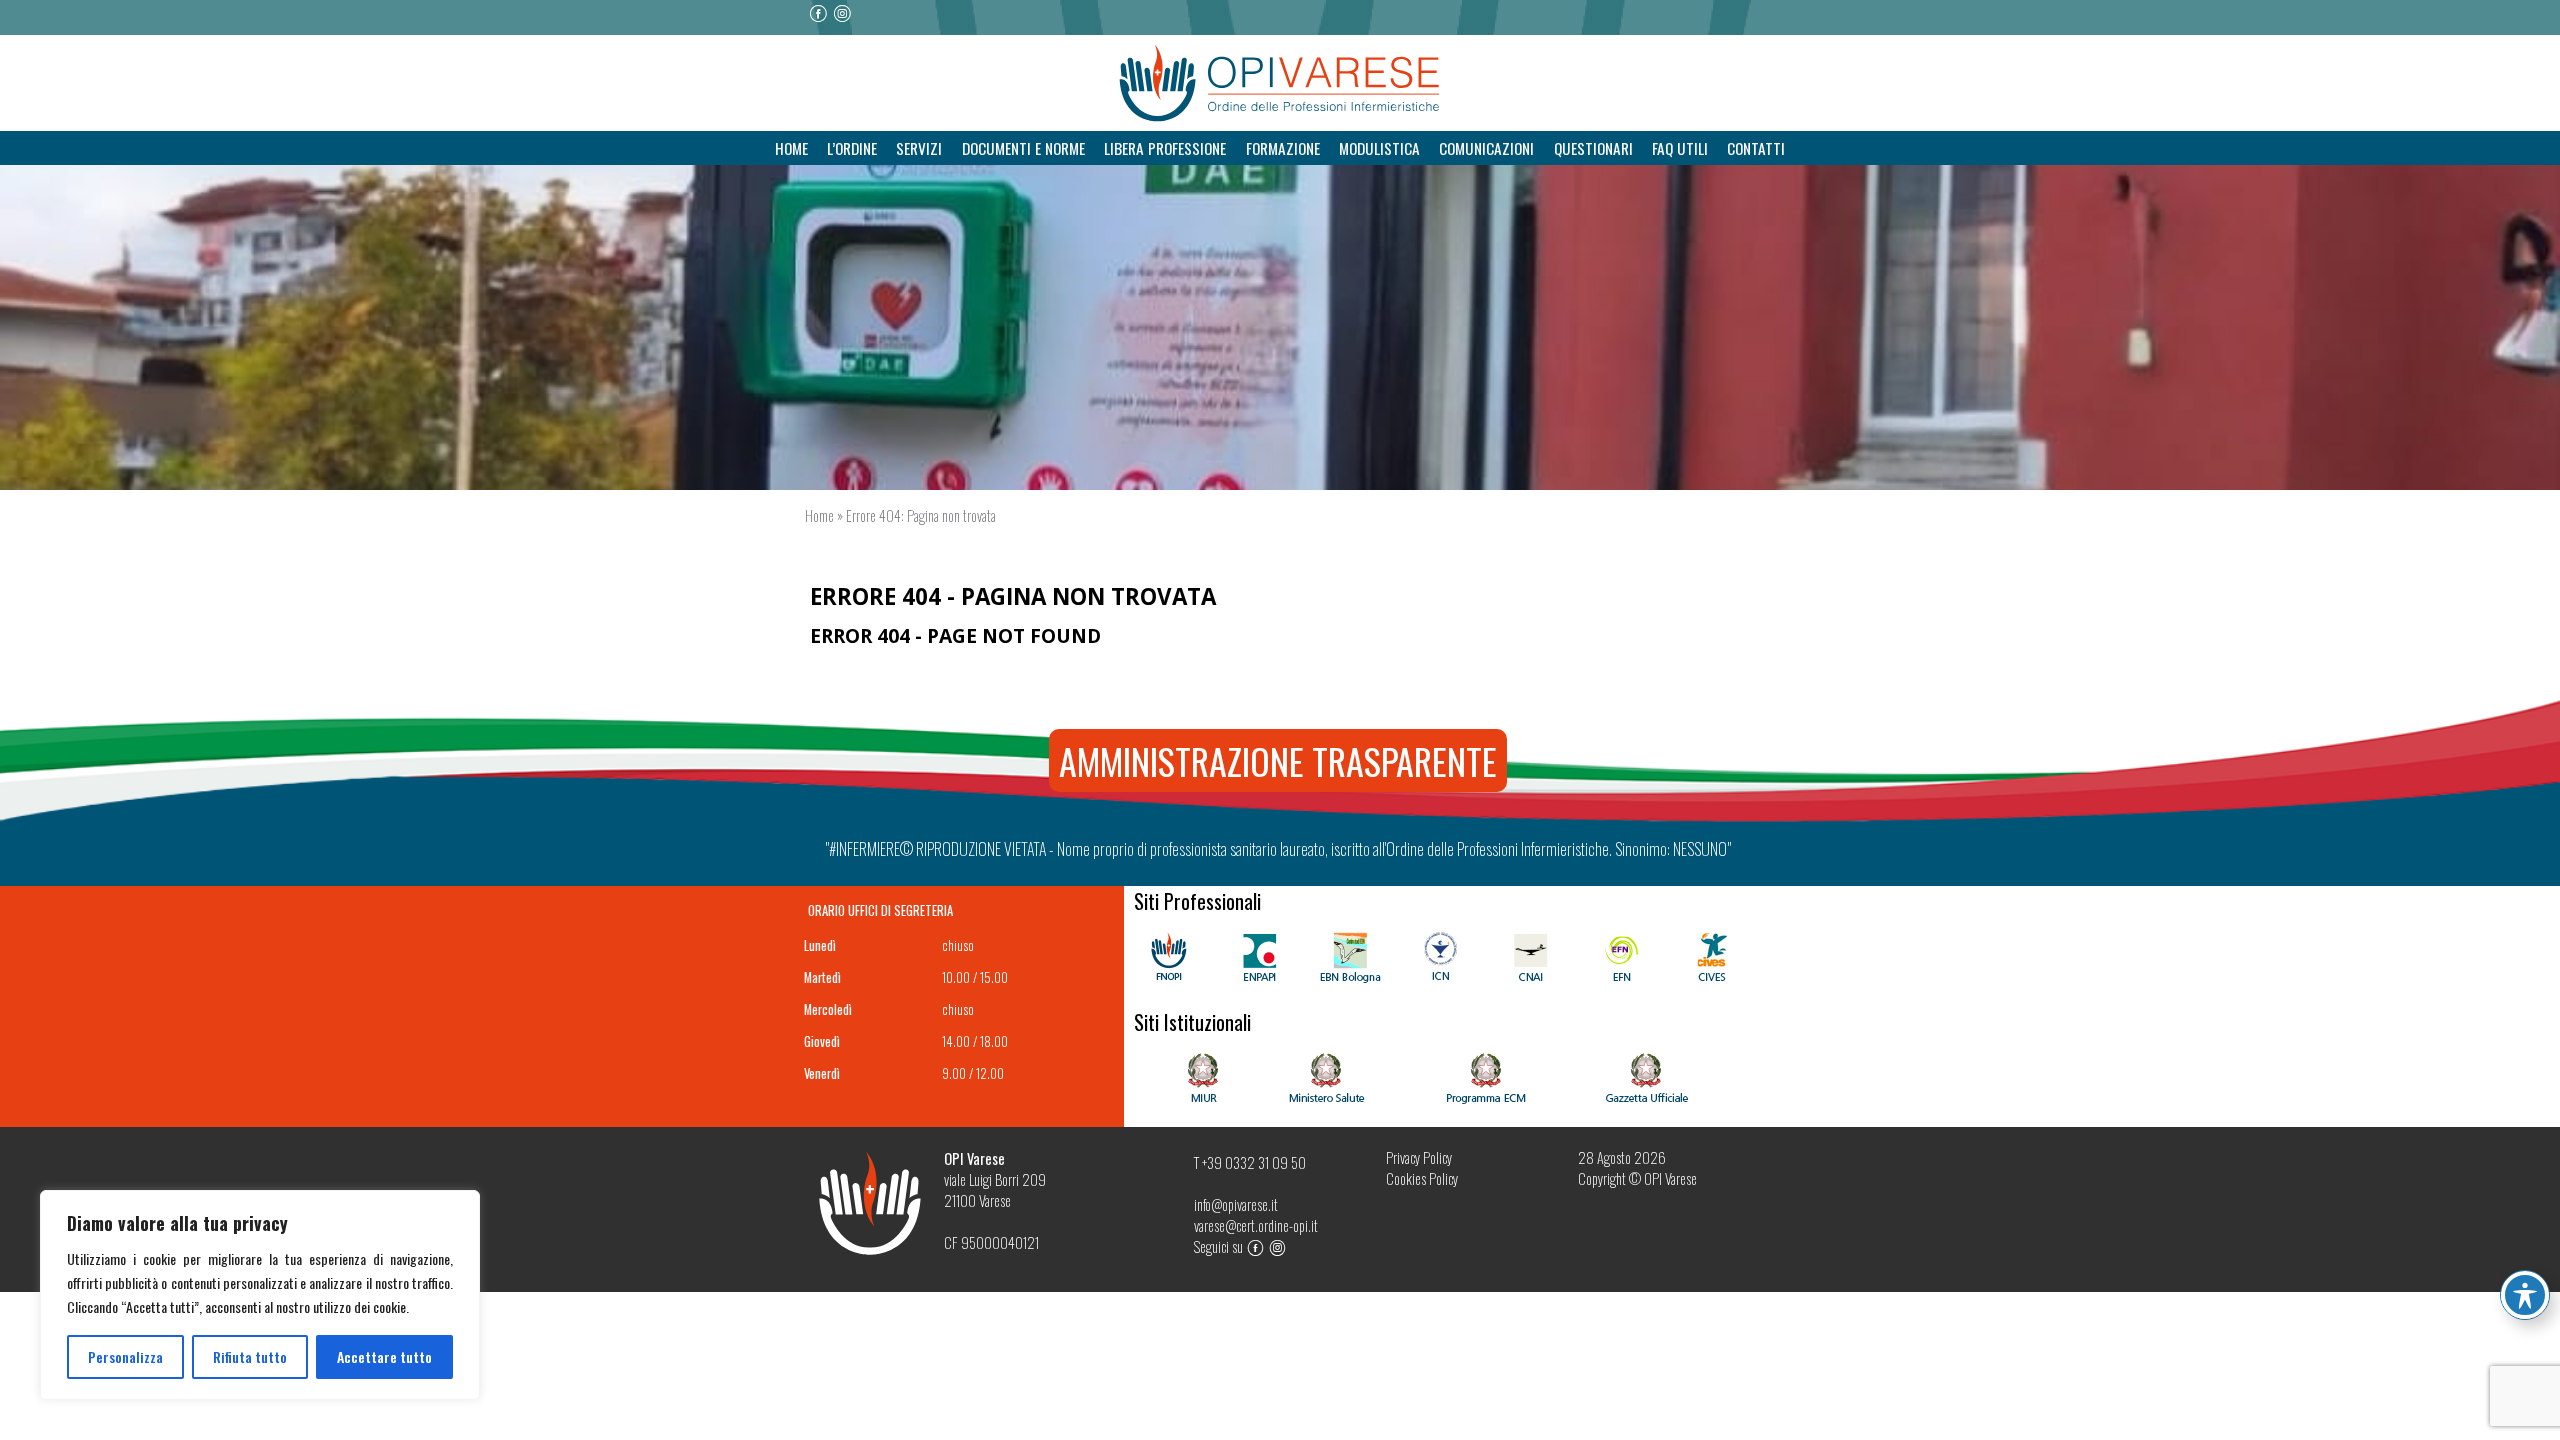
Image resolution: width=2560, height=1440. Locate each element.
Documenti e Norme (1023, 148)
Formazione (1283, 148)
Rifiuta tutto (250, 1356)
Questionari (1593, 148)
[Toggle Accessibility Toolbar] (2525, 1295)
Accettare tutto (384, 1356)
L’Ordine (852, 148)
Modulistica (1379, 148)
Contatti (1756, 148)
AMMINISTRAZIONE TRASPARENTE (1278, 760)
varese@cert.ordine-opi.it (1256, 1225)
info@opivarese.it (1236, 1204)
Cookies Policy (1422, 1178)
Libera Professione (1165, 148)
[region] (260, 1295)
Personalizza (125, 1356)
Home (791, 148)
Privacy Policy (1419, 1157)
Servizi (919, 148)
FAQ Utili (1680, 148)
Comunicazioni (1486, 148)
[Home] (1280, 83)
